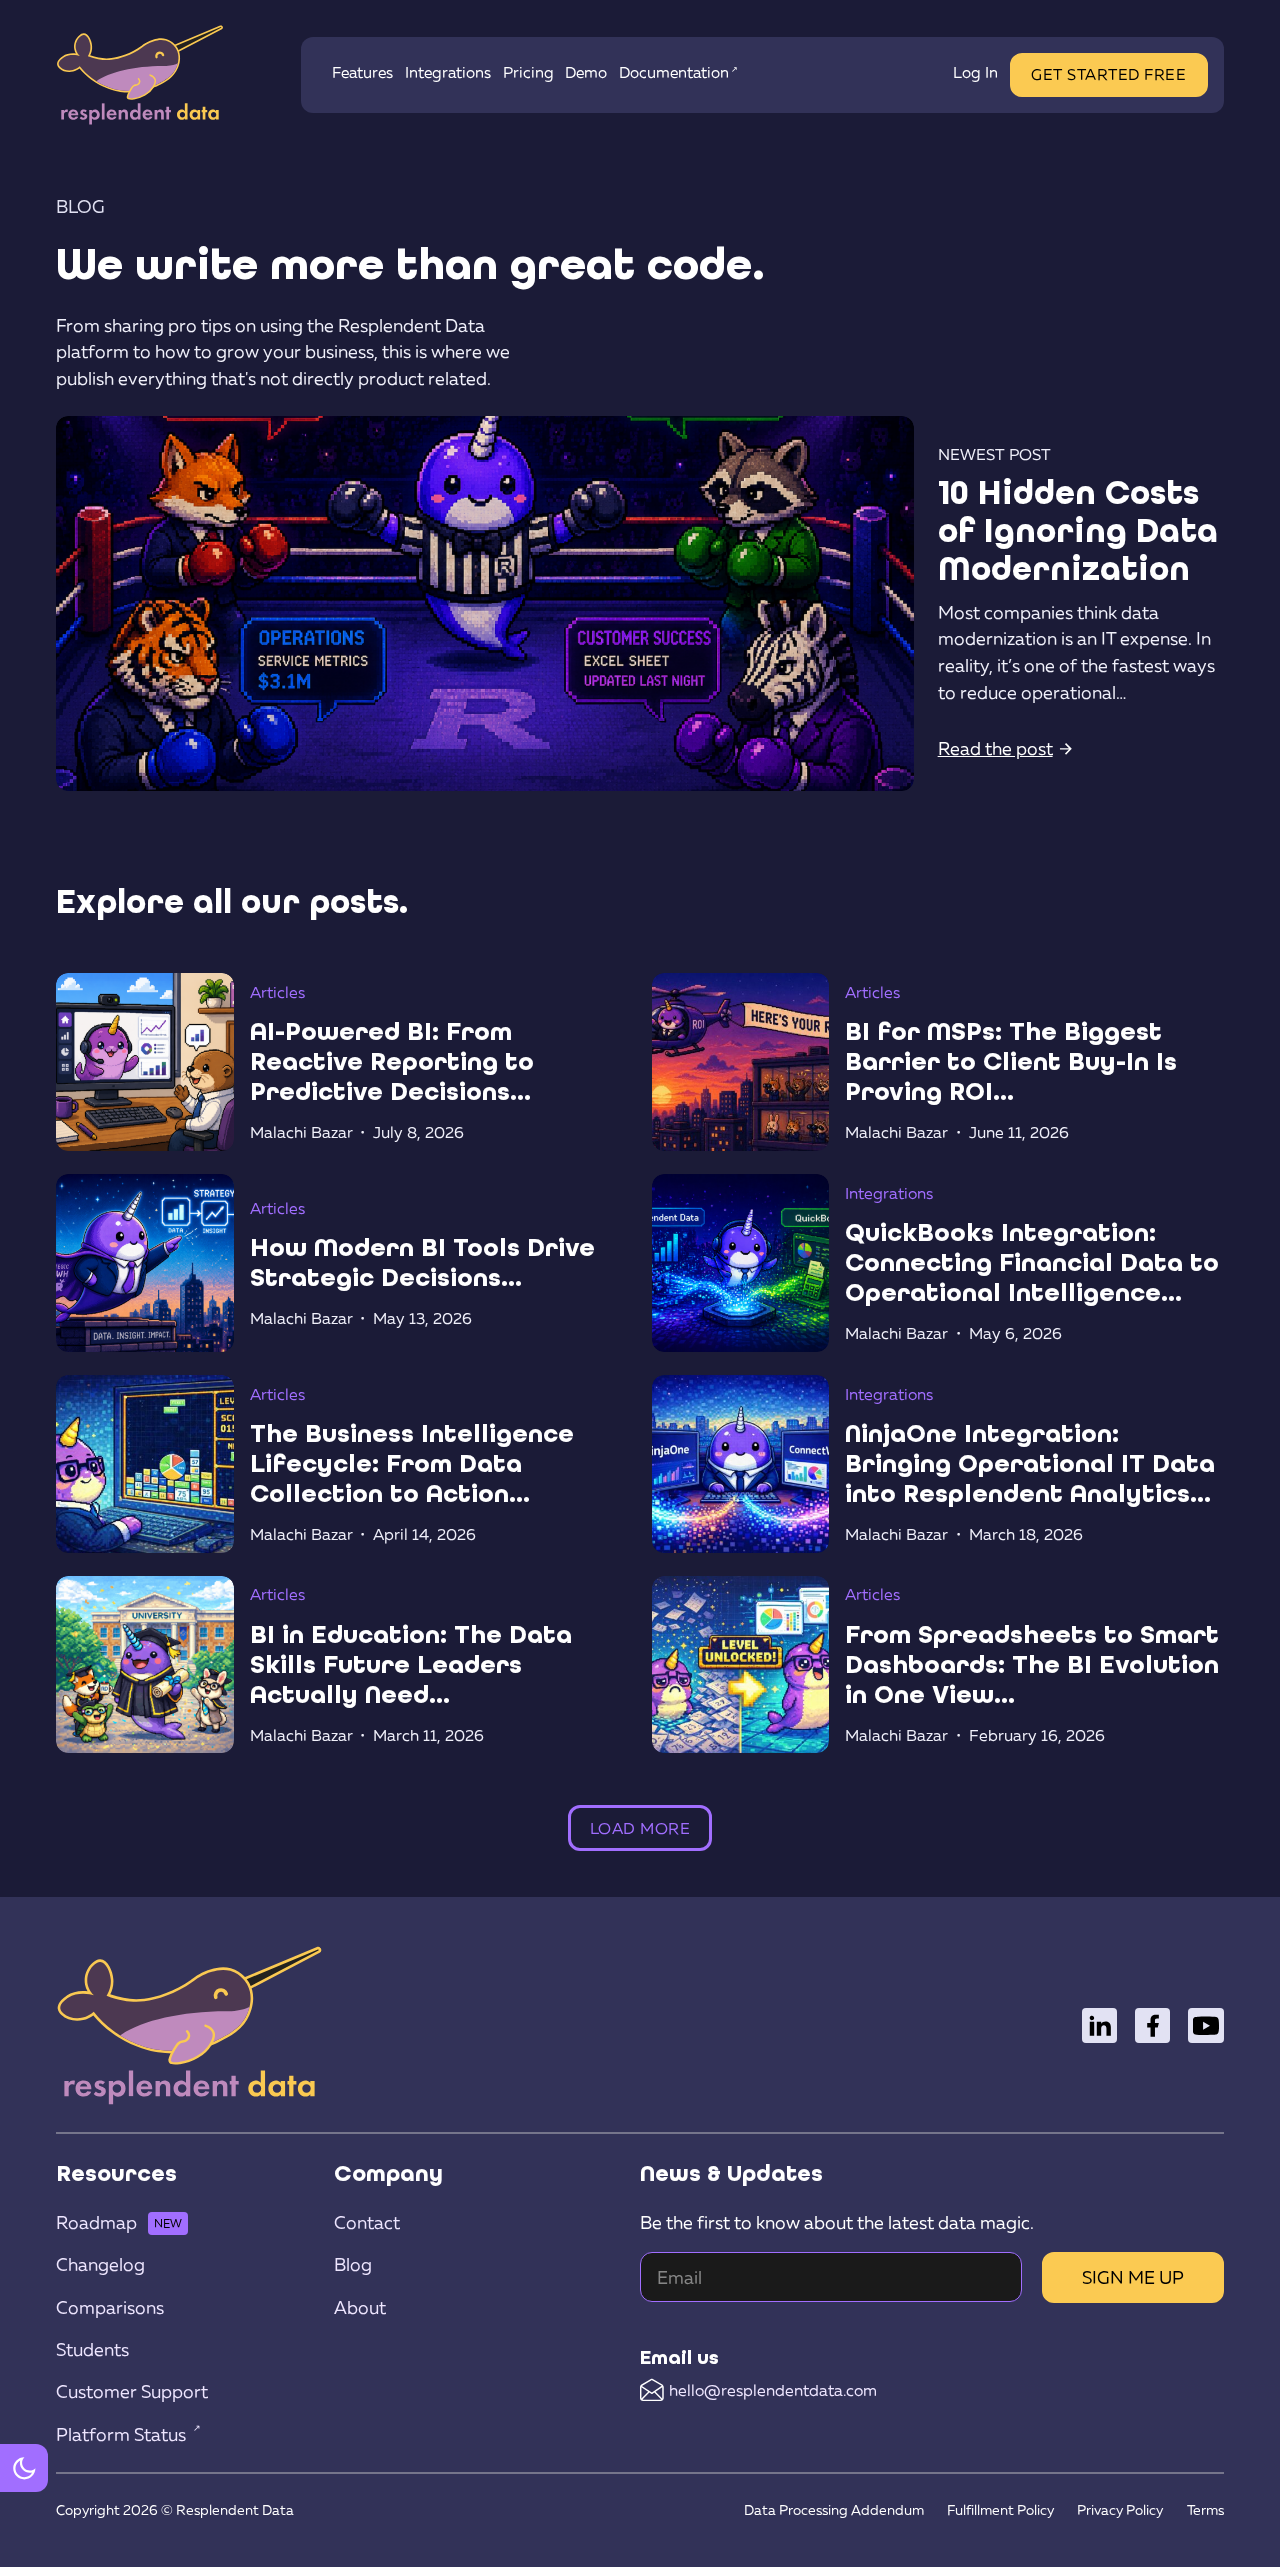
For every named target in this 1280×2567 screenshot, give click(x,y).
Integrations (448, 72)
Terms (1205, 2509)
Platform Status (121, 2434)
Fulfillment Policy (1000, 2509)
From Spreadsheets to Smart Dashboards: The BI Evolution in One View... (1032, 1664)
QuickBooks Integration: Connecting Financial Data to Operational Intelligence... (1032, 1262)
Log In (975, 72)
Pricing (528, 72)
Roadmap (96, 2222)
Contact (367, 2222)
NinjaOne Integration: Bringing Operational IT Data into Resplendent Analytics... (1030, 1463)
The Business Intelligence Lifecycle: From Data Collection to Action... (412, 1463)
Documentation (674, 72)
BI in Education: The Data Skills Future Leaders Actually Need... (411, 1664)
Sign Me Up (1133, 2277)
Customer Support (132, 2391)
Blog (353, 2264)
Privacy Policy (1120, 2509)
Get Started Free (1108, 74)
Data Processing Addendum (834, 2509)
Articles (277, 991)
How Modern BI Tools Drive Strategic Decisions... (422, 1262)
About (360, 2307)
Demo (586, 72)
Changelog (100, 2264)
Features (362, 72)
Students (92, 2349)
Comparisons (110, 2307)
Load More (640, 1827)
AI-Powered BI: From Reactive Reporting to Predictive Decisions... (392, 1061)
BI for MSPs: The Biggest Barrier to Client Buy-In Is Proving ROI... (1011, 1061)
